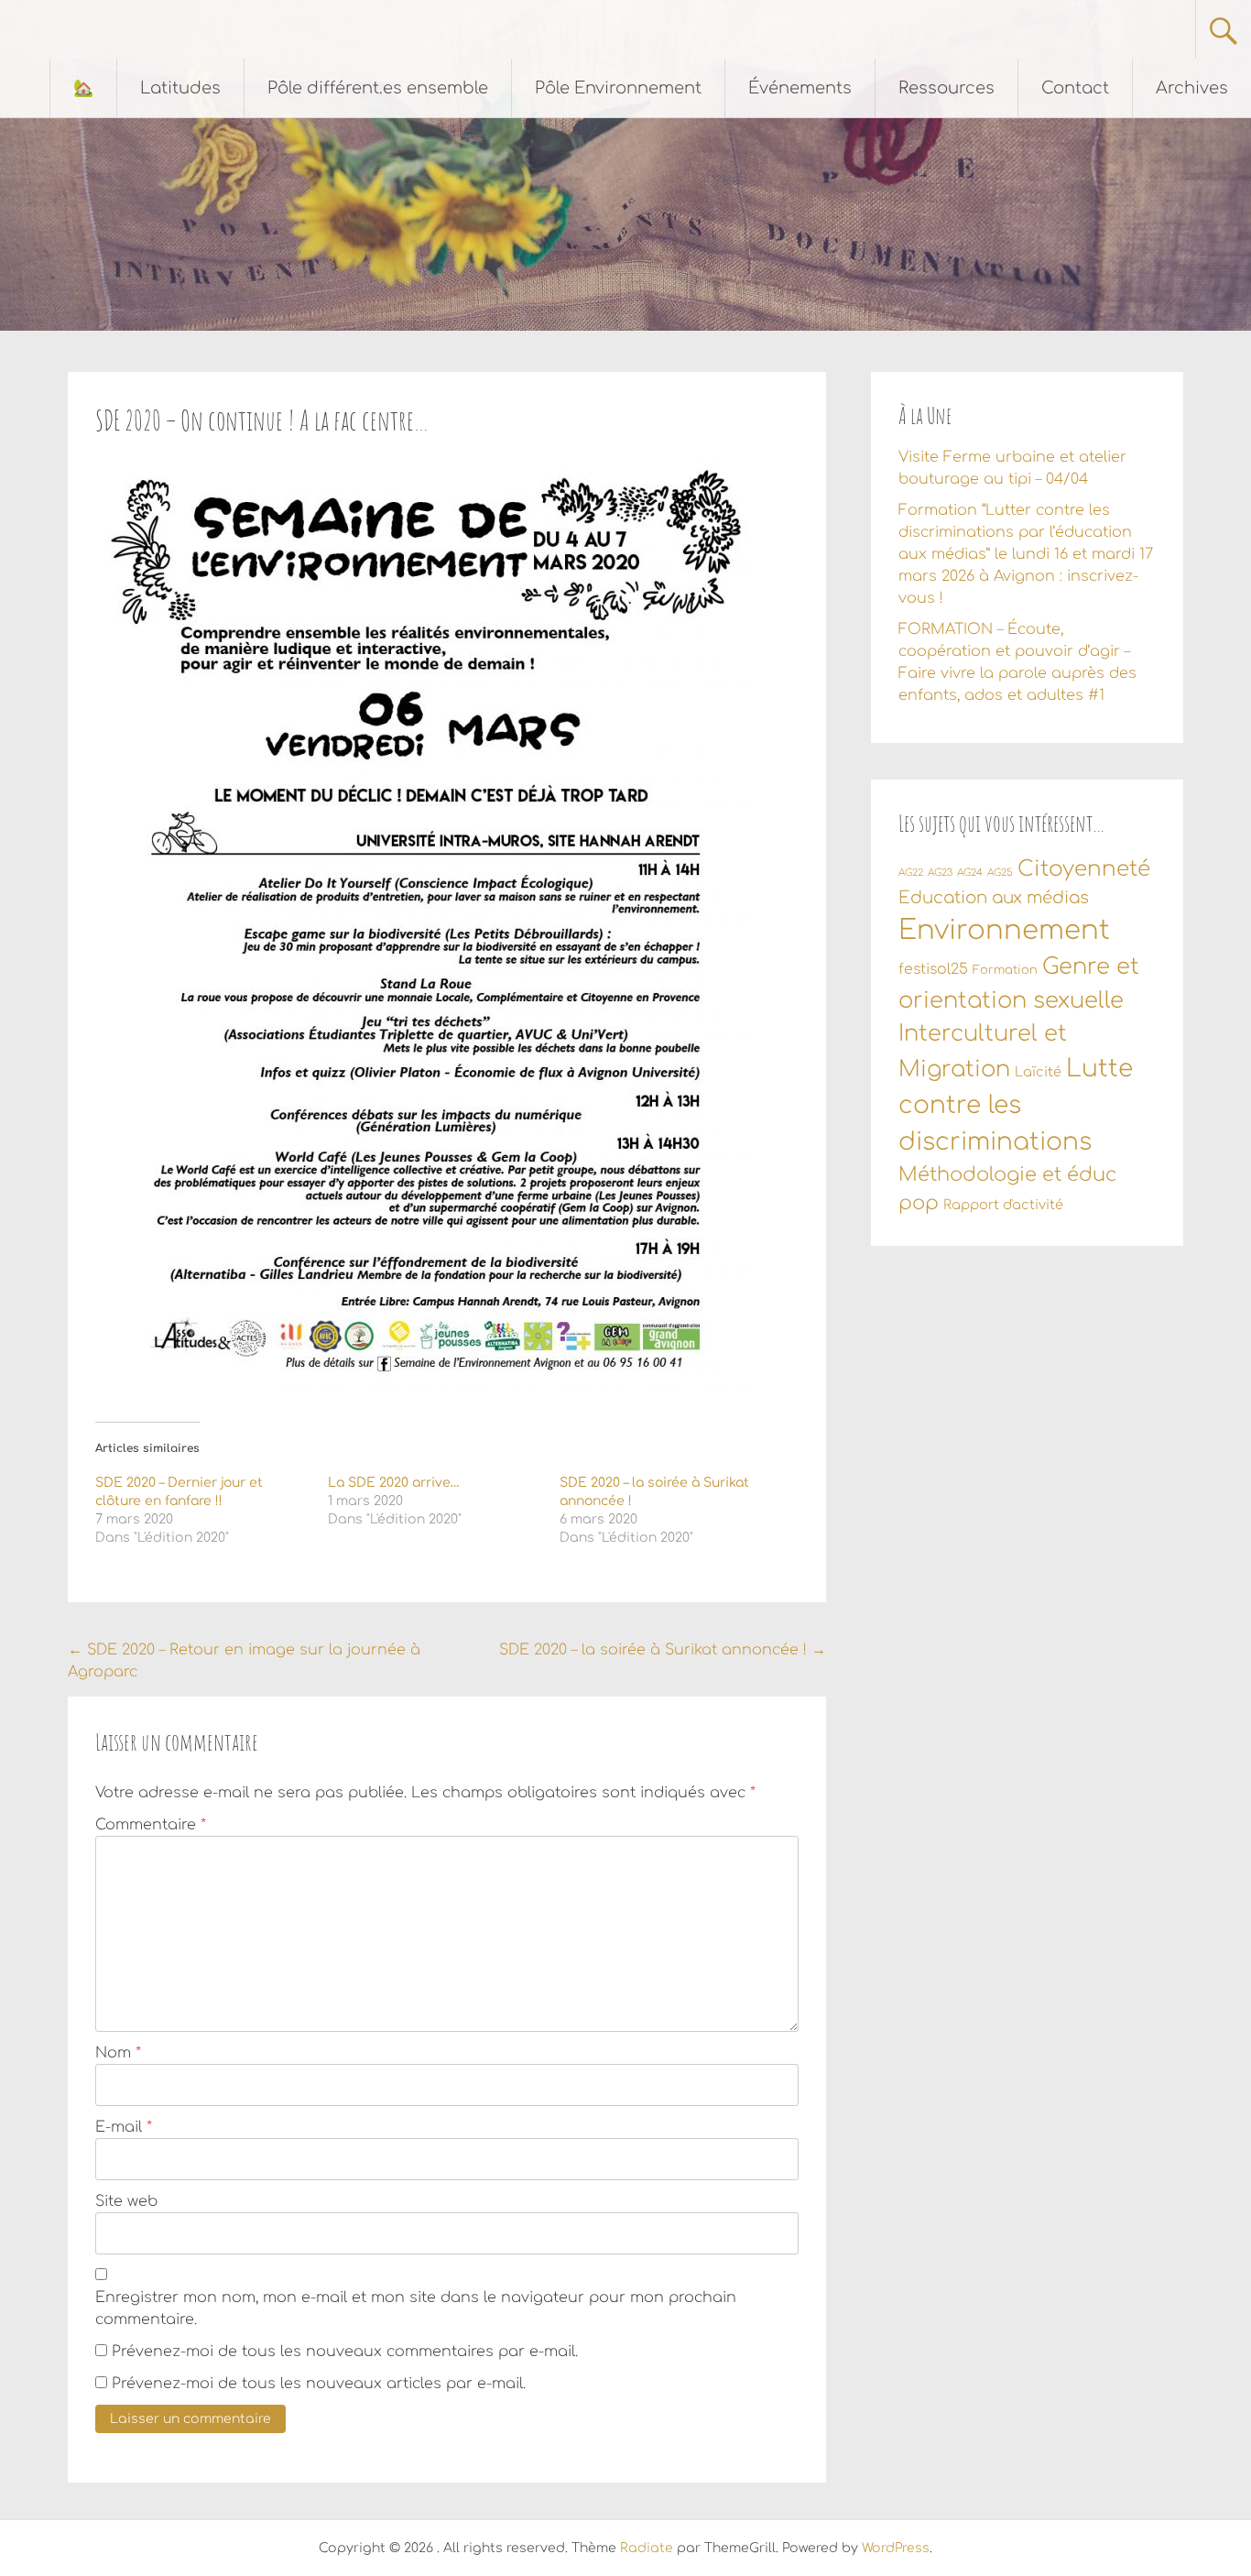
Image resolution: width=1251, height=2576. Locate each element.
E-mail (124, 2127)
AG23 (940, 873)
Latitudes (180, 88)
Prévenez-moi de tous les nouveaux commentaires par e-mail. (345, 2352)
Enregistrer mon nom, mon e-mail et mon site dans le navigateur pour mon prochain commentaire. (416, 2309)
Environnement (1004, 930)
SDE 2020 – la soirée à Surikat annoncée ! (663, 1650)
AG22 (911, 873)
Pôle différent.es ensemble (378, 88)
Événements (800, 88)
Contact (1075, 88)
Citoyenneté (1084, 869)
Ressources (946, 88)
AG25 (1000, 873)
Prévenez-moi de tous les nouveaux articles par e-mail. (319, 2384)
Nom (118, 2053)
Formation (1005, 970)
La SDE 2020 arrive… (394, 1483)
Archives (1192, 88)
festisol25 (933, 969)
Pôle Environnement (618, 88)
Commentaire (151, 1825)
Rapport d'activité (1003, 1205)
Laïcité (1038, 1072)
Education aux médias (994, 898)
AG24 (970, 873)
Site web (126, 2201)
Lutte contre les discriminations (1016, 1105)
